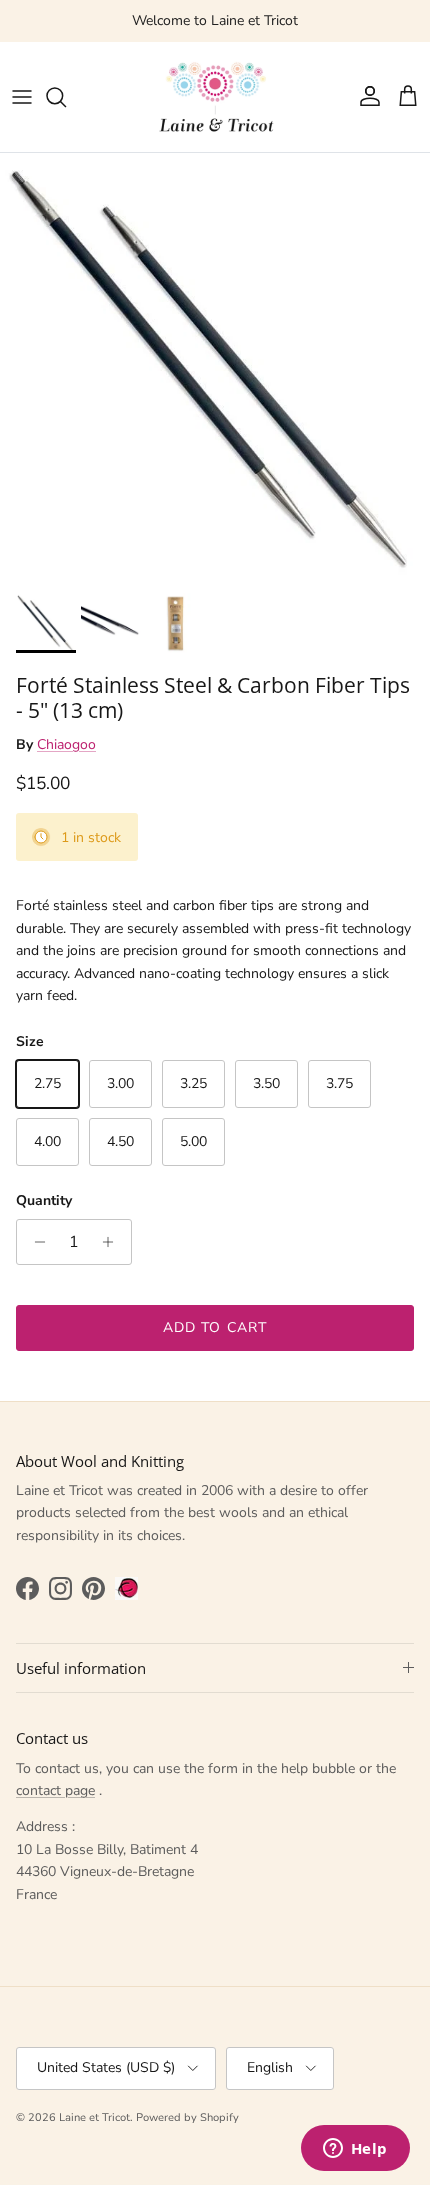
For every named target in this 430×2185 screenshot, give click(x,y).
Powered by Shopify (187, 2117)
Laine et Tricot (94, 2117)
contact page (55, 1790)
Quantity (44, 1200)
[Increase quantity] (113, 1242)
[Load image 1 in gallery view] (215, 368)
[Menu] (22, 97)
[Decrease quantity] (34, 1242)
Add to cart (215, 1327)
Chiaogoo (66, 744)
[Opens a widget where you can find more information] (355, 2150)
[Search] (66, 97)
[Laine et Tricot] (215, 97)
